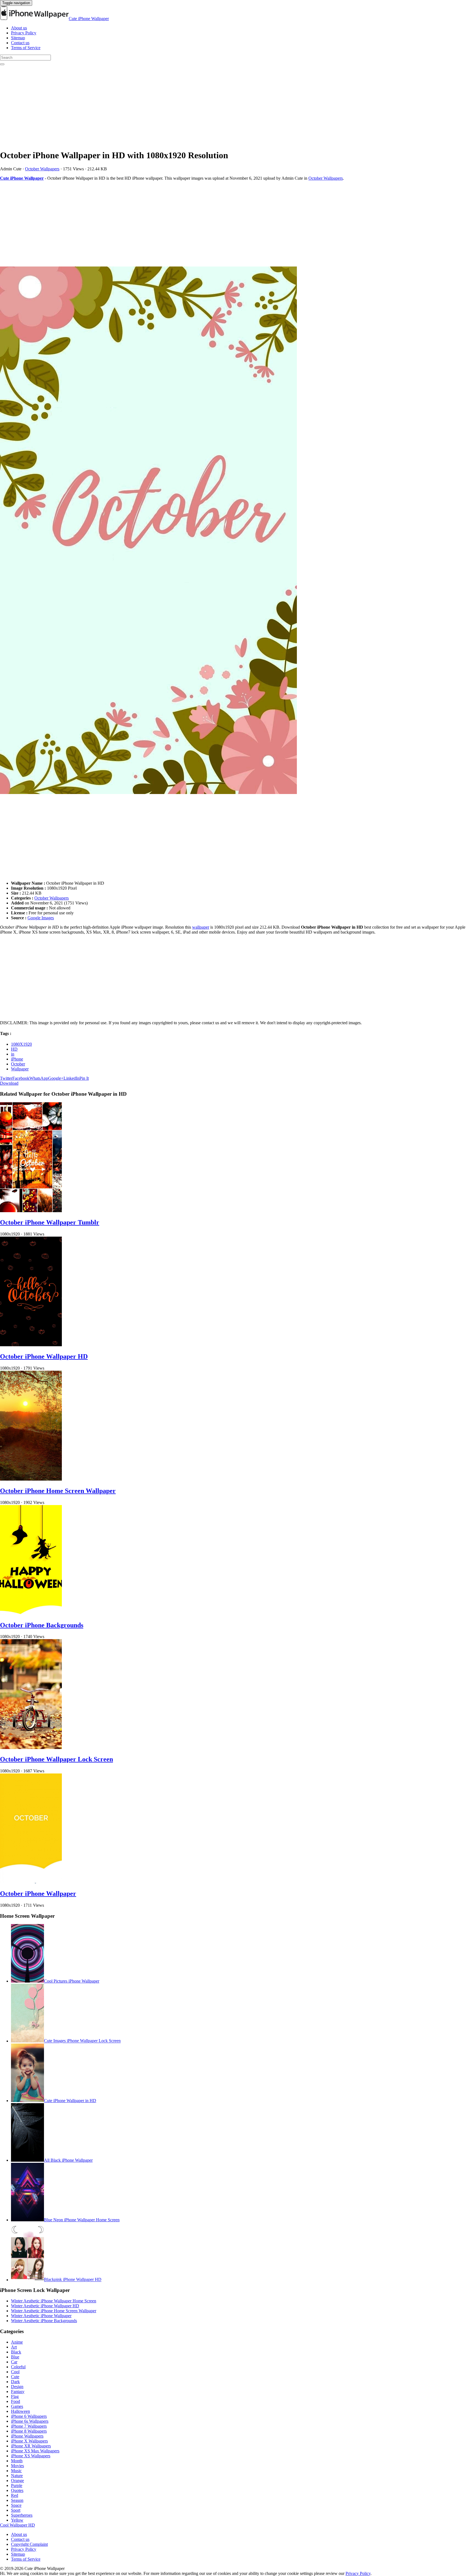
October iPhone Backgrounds (42, 1625)
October (18, 1064)
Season (17, 2500)
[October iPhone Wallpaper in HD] (237, 531)
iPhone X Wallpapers (29, 2441)
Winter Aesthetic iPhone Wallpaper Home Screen (54, 2301)
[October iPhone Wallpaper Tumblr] (31, 1211)
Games (17, 2406)
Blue (15, 2357)
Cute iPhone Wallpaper (89, 19)
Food (16, 2401)
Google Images (41, 918)
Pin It (84, 1078)
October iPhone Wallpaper (38, 1894)
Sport (16, 2510)
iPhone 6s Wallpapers (30, 2421)
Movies (17, 2466)
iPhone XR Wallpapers (31, 2446)
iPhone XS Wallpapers (31, 2456)
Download (9, 1083)
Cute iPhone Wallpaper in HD (70, 2101)
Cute (15, 2377)
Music (16, 2471)
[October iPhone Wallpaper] (31, 1882)
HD (14, 1049)
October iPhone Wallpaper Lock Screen (56, 1759)
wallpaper (201, 927)
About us (19, 28)
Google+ (56, 1078)
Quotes (17, 2490)
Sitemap (18, 38)
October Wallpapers (42, 169)
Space (16, 2505)
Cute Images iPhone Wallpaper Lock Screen (82, 2041)
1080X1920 (21, 1044)
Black (16, 2352)
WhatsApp (39, 1078)
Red (15, 2495)
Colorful (18, 2367)
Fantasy (18, 2392)
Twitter (6, 1078)
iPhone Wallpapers (27, 2436)
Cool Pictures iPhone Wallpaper (72, 1981)
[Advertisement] (165, 106)
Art (14, 2347)
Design (17, 2387)
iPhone (17, 1059)
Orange (17, 2481)
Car (14, 2362)
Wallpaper (20, 1069)
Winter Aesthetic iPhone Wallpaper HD (45, 2306)
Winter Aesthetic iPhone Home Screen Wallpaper (54, 2311)
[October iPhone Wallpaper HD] (31, 1345)
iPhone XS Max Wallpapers (35, 2451)
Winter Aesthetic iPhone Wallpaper (41, 2316)
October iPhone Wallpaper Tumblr (50, 1222)
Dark (15, 2382)
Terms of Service (26, 48)
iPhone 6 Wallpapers (29, 2416)
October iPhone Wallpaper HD (44, 1356)
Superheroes (22, 2515)
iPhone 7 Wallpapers (29, 2426)
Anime (17, 2342)
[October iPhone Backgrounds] (31, 1613)
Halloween (20, 2411)
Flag (15, 2396)
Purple (17, 2485)
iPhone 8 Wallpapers (29, 2431)
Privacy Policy (24, 33)
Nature (17, 2476)
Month (17, 2461)
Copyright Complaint (29, 2544)
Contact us (20, 43)
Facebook (21, 1078)
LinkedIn (71, 1078)
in (13, 1054)
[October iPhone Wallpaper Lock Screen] (31, 1748)
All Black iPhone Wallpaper (68, 2160)
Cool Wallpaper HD (17, 2525)
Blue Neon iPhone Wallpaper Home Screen (82, 2220)
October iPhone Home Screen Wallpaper (58, 1491)
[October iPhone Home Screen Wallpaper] (31, 1479)
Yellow (17, 2520)
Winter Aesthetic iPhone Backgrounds (44, 2321)
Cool (15, 2372)
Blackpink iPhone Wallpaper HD (73, 2280)
